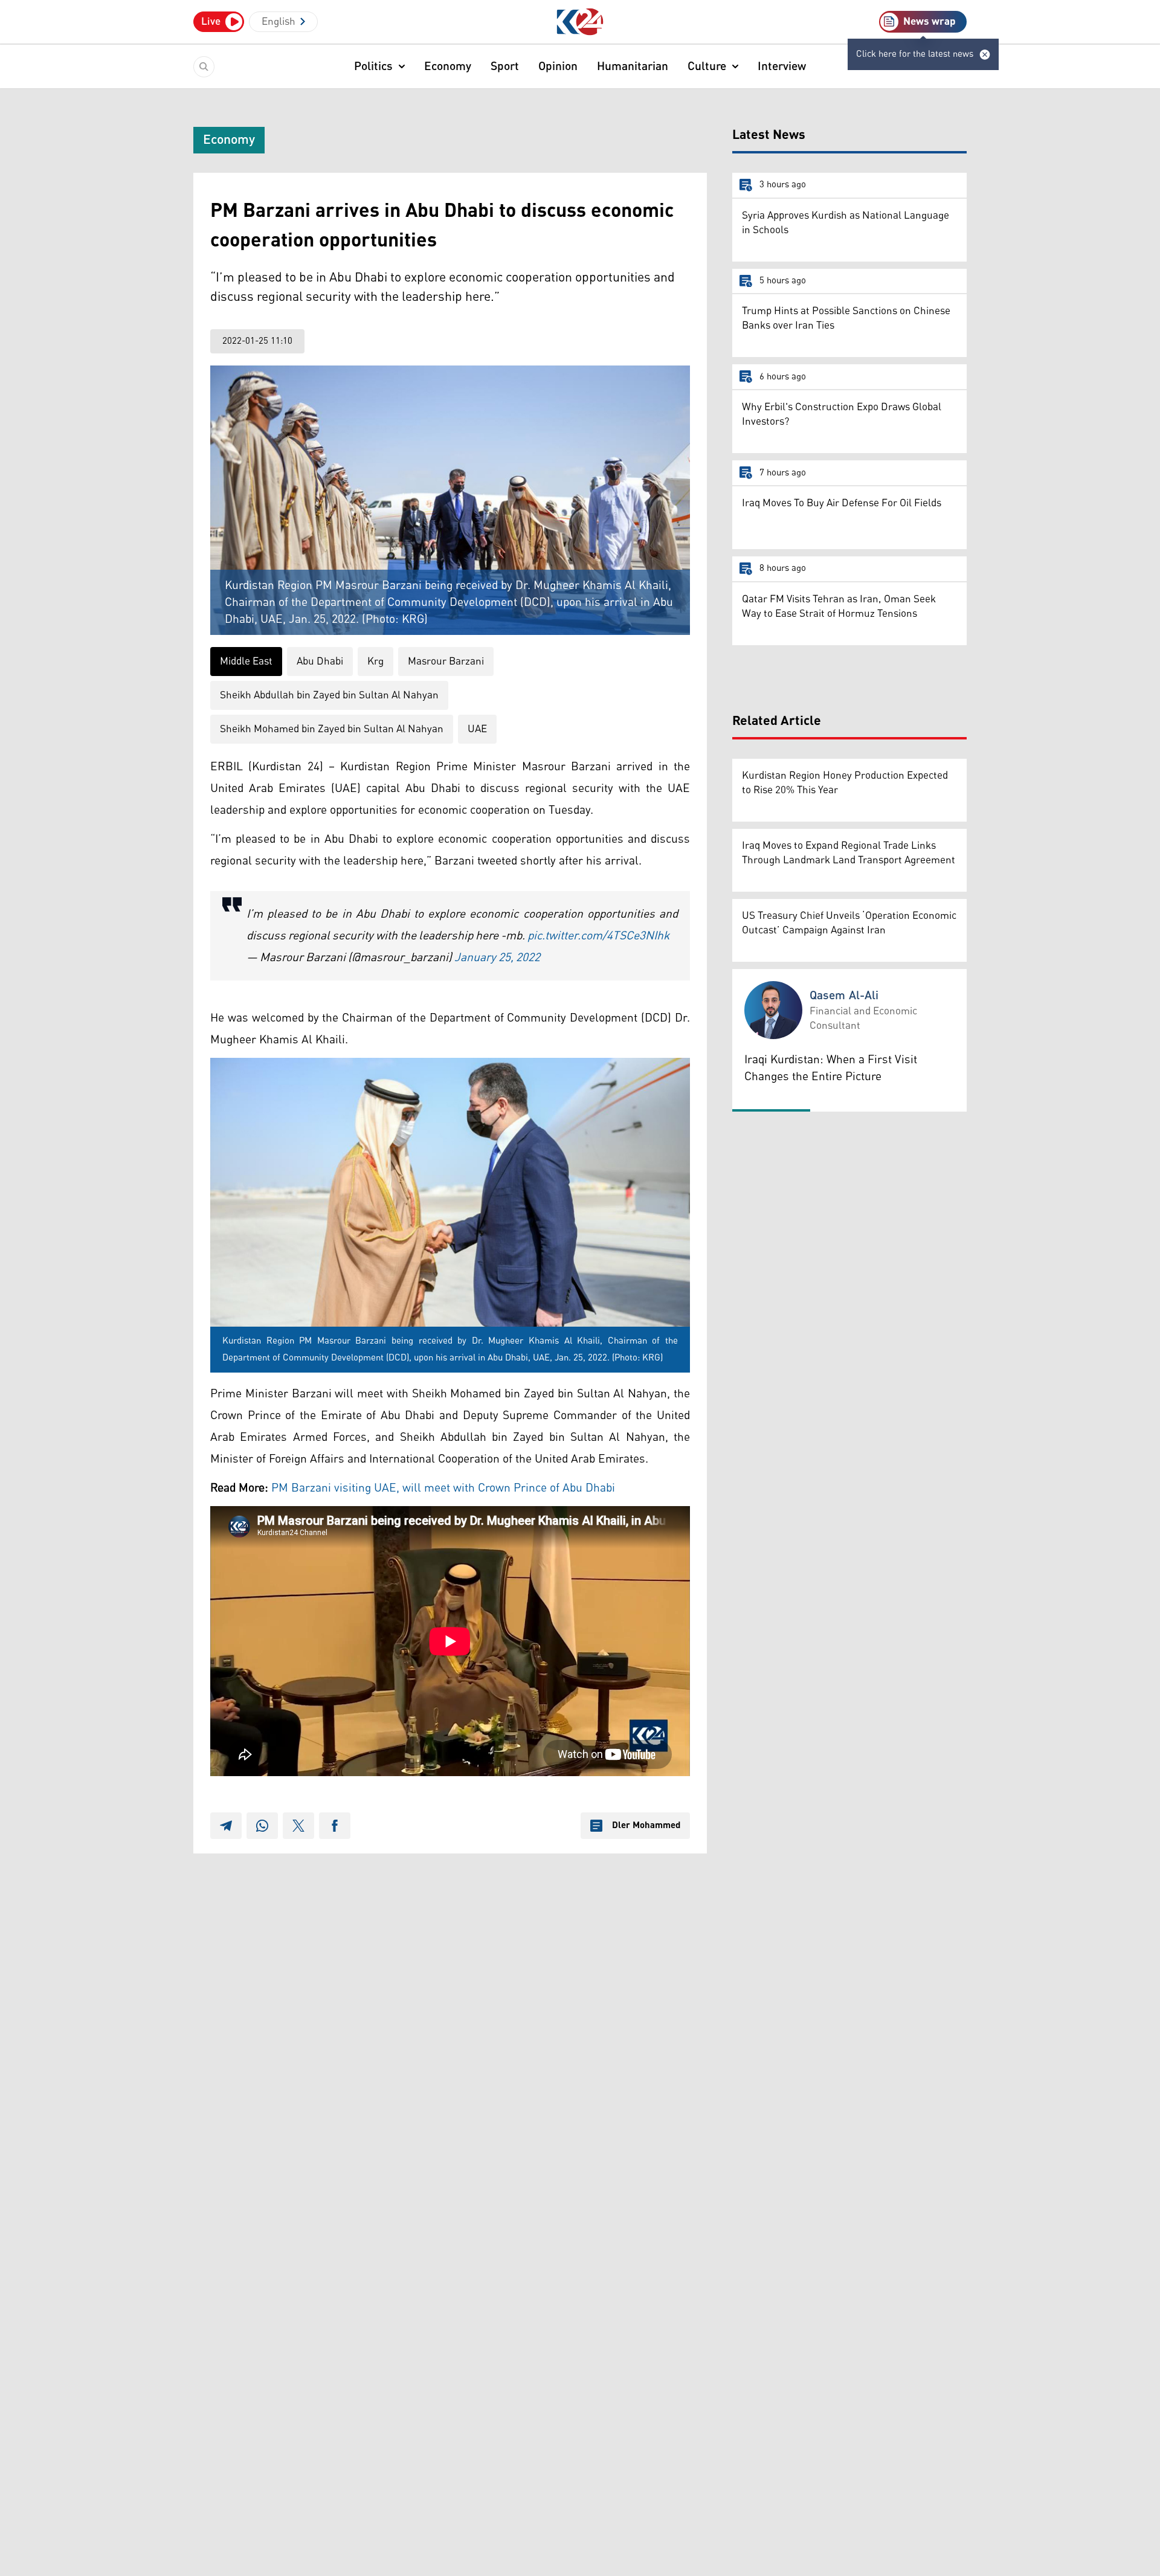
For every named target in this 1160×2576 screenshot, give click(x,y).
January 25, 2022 (497, 958)
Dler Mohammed (646, 1826)
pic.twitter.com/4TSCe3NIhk (598, 936)
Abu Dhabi (320, 662)
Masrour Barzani (446, 662)
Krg (375, 662)
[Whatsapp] (262, 1826)
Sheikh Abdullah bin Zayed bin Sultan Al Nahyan (329, 695)
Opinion (558, 66)
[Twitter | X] (298, 1826)
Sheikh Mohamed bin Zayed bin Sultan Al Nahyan (332, 729)
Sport (505, 66)
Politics (373, 66)
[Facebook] (335, 1826)
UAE (477, 729)
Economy (448, 66)
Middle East (246, 662)
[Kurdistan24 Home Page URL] (580, 22)
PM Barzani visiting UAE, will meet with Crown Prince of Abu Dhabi (443, 1488)
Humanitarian (633, 66)
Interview (782, 66)
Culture (707, 66)
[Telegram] (226, 1826)
